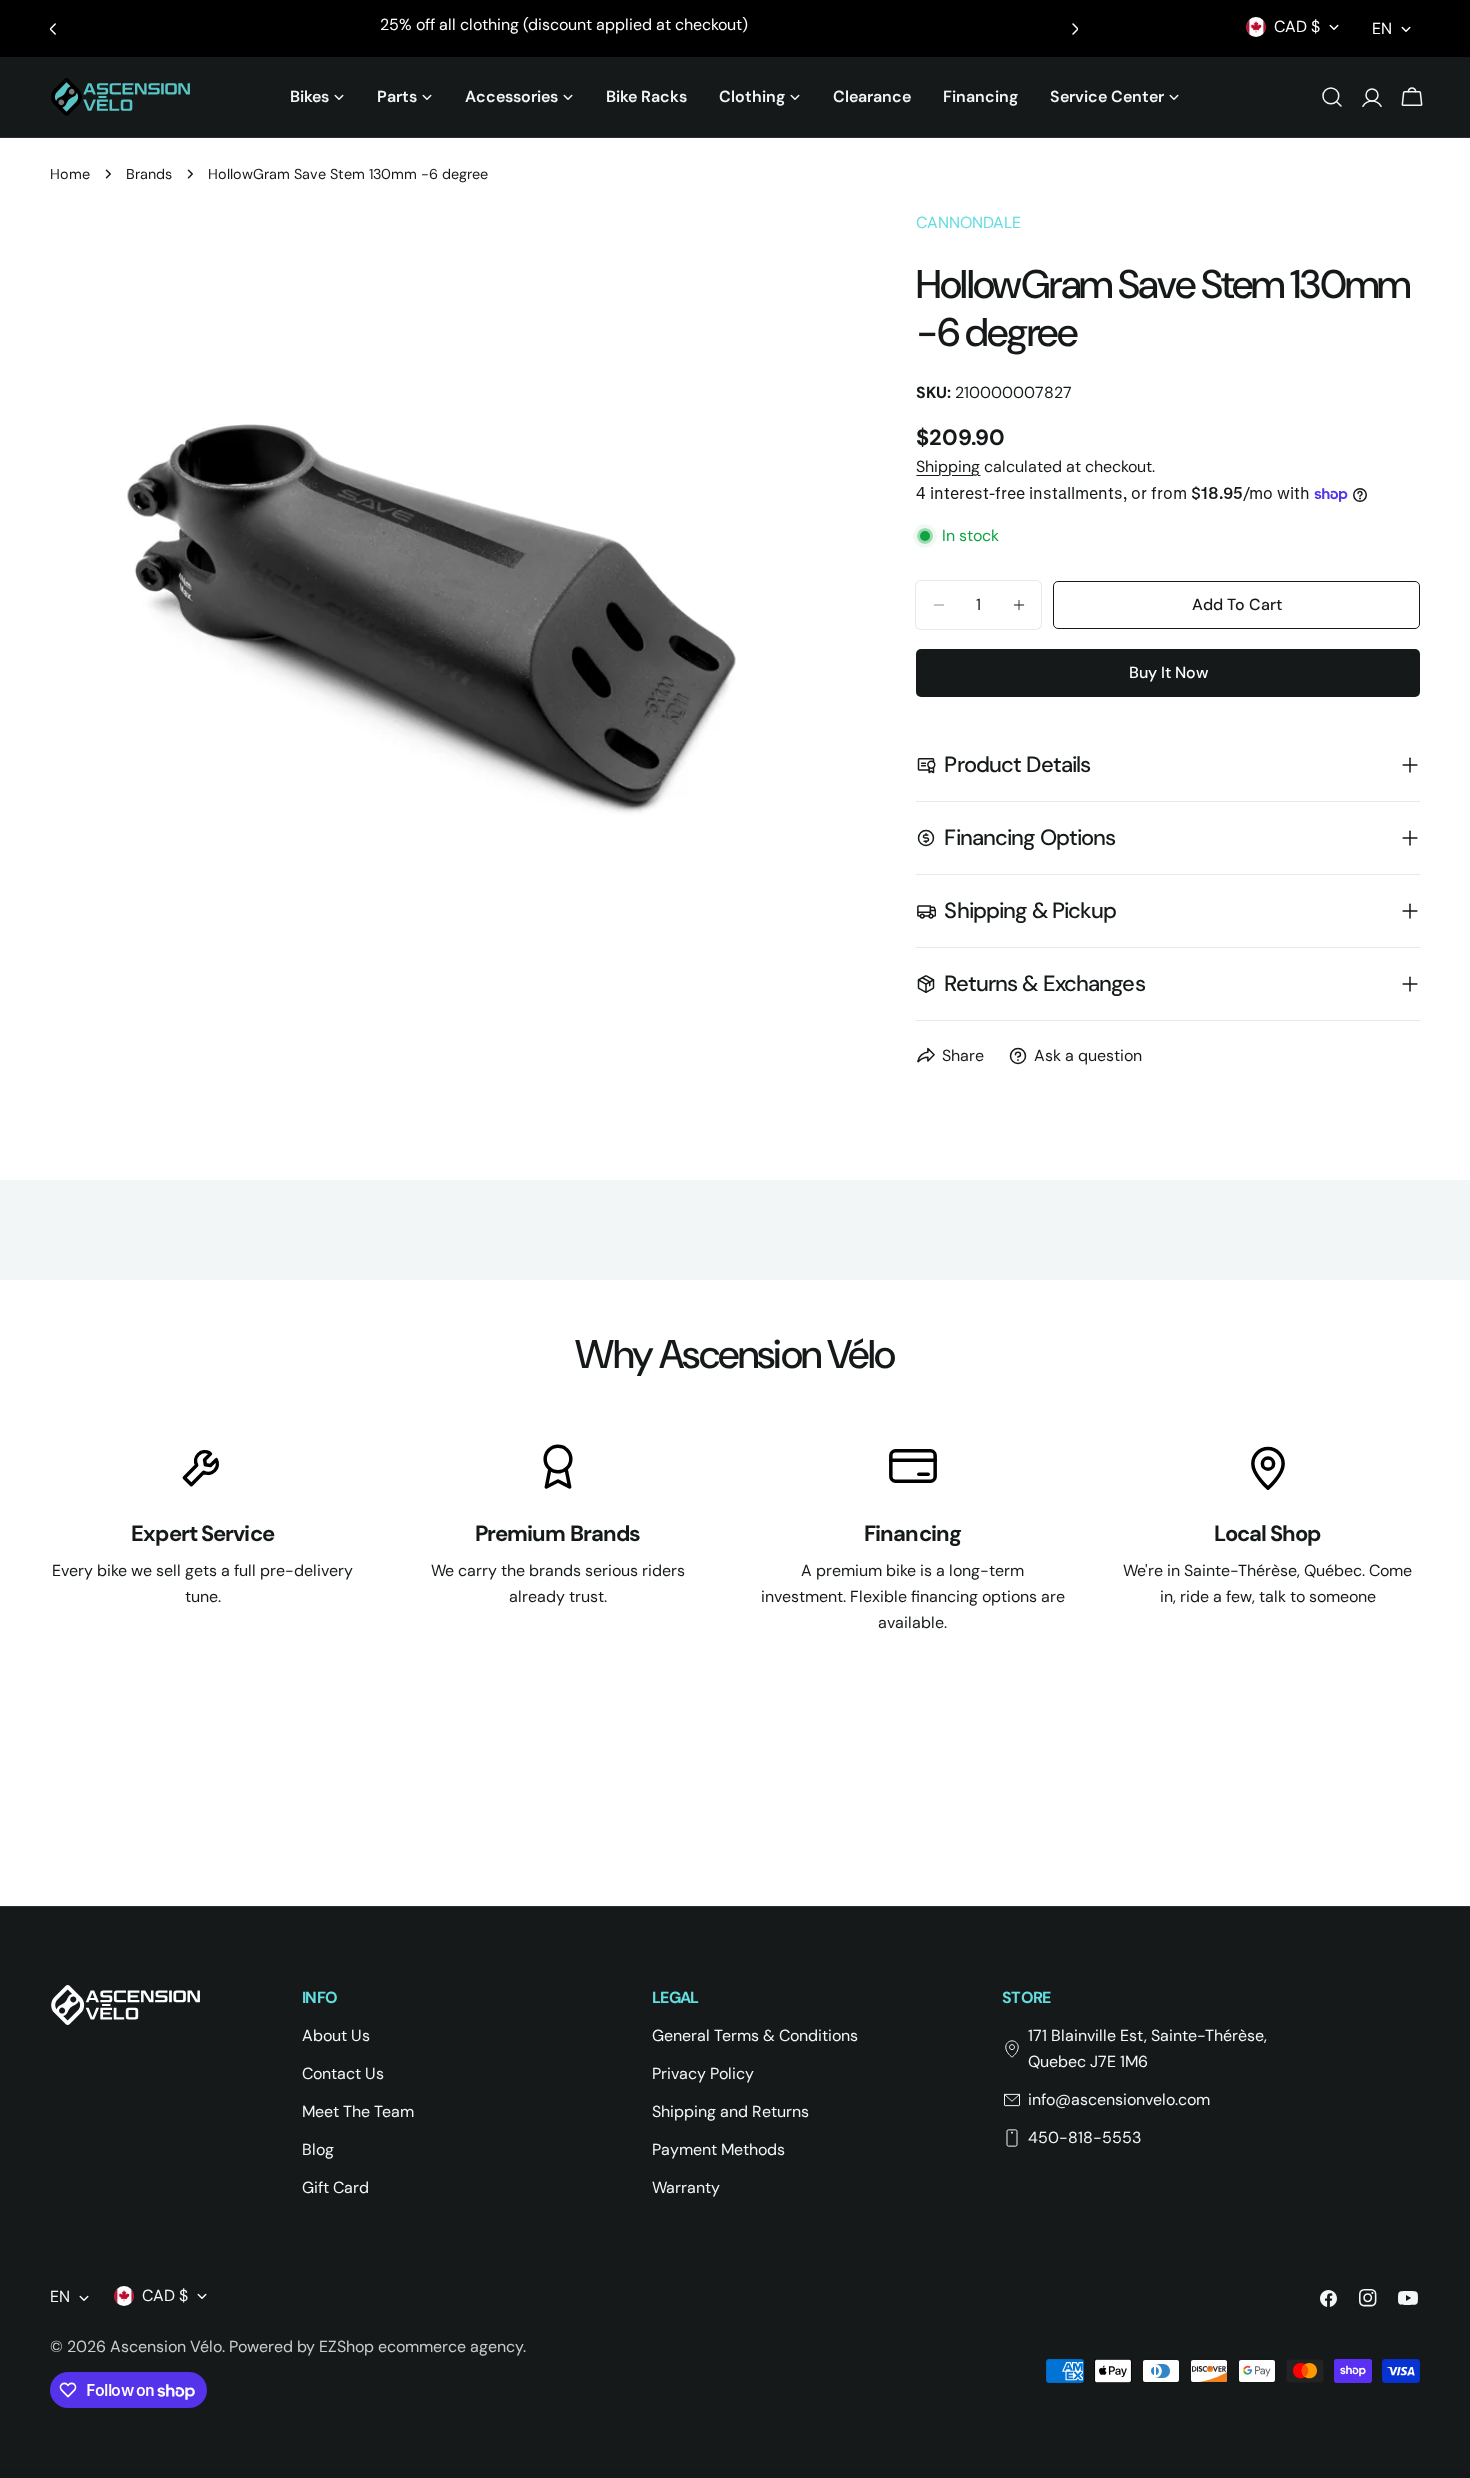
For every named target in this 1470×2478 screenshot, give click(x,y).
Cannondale (968, 222)
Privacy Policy (703, 2073)
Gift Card (335, 2187)
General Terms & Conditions (755, 2035)
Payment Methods (718, 2149)
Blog (318, 2149)
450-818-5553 (1084, 2137)
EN (1382, 28)
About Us (336, 2035)
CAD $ (1297, 26)
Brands (149, 174)
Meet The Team (358, 2111)
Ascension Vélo (166, 2346)
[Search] (1332, 97)
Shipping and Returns (730, 2111)
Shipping (948, 466)
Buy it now (1168, 672)
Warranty (686, 2187)
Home (70, 174)
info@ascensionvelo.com (1119, 2099)
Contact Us (343, 2073)
